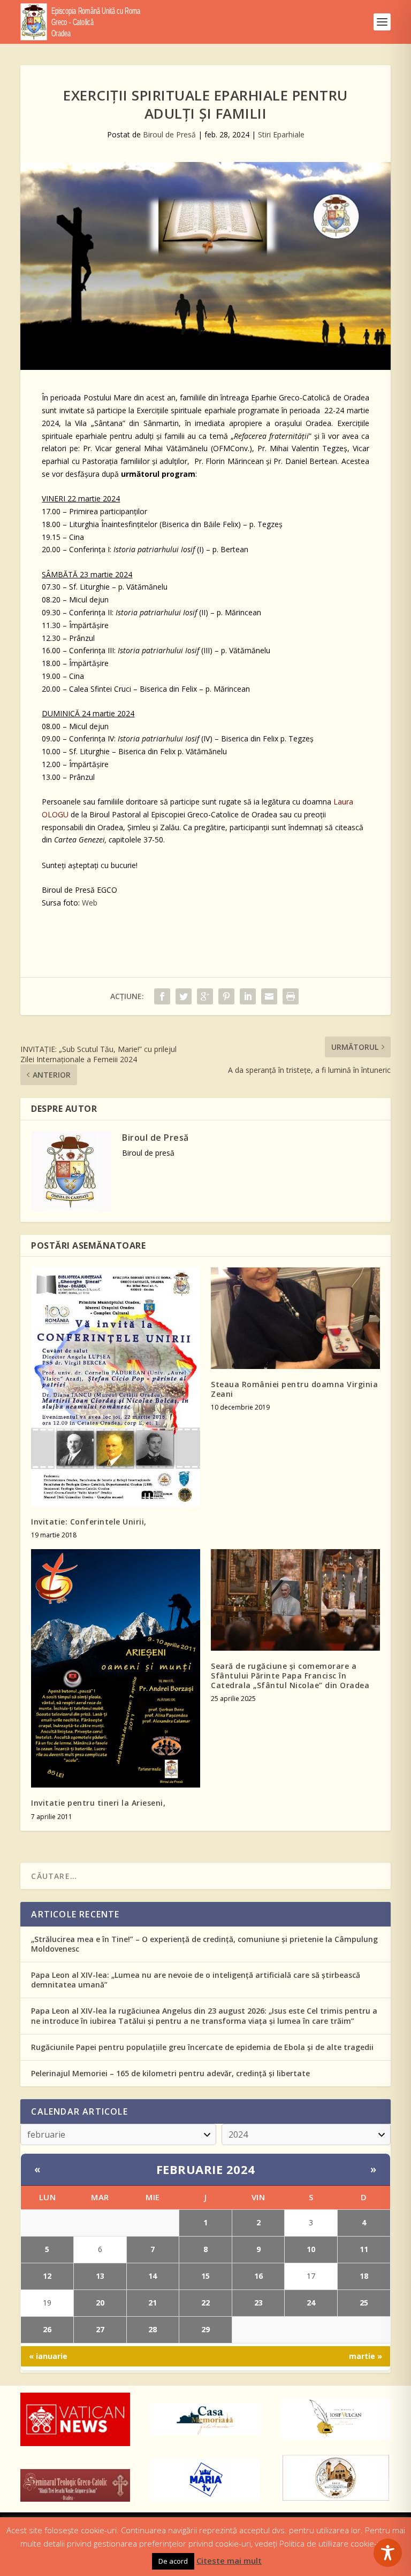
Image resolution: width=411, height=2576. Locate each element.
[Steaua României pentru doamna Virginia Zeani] (295, 1318)
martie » (366, 2356)
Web (90, 903)
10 (311, 2249)
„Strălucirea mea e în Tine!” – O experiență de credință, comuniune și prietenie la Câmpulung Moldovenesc (204, 1944)
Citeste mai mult (229, 2560)
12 (47, 2276)
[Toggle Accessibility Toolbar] (388, 2553)
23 (258, 2303)
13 (100, 2276)
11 (364, 2249)
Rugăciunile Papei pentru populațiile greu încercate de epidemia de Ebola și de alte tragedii (202, 2047)
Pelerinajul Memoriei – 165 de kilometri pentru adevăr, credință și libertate (170, 2073)
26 (47, 2329)
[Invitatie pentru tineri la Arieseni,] (116, 1668)
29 (205, 2329)
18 (364, 2276)
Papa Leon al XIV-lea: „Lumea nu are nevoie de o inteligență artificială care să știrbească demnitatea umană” (196, 1980)
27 (100, 2329)
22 (205, 2303)
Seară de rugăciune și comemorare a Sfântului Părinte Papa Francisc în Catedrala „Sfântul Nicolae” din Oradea (290, 1676)
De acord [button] (173, 2561)
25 (364, 2303)
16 (258, 2276)
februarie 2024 (206, 2169)
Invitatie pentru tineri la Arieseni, (98, 1803)
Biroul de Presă (169, 134)
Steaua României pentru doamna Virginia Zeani (294, 1389)
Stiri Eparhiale (281, 134)
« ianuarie (48, 2356)
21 (153, 2303)
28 (153, 2329)
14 (153, 2276)
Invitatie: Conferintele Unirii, (89, 1522)
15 (205, 2276)
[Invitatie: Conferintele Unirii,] (116, 1387)
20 (100, 2303)
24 (311, 2303)
